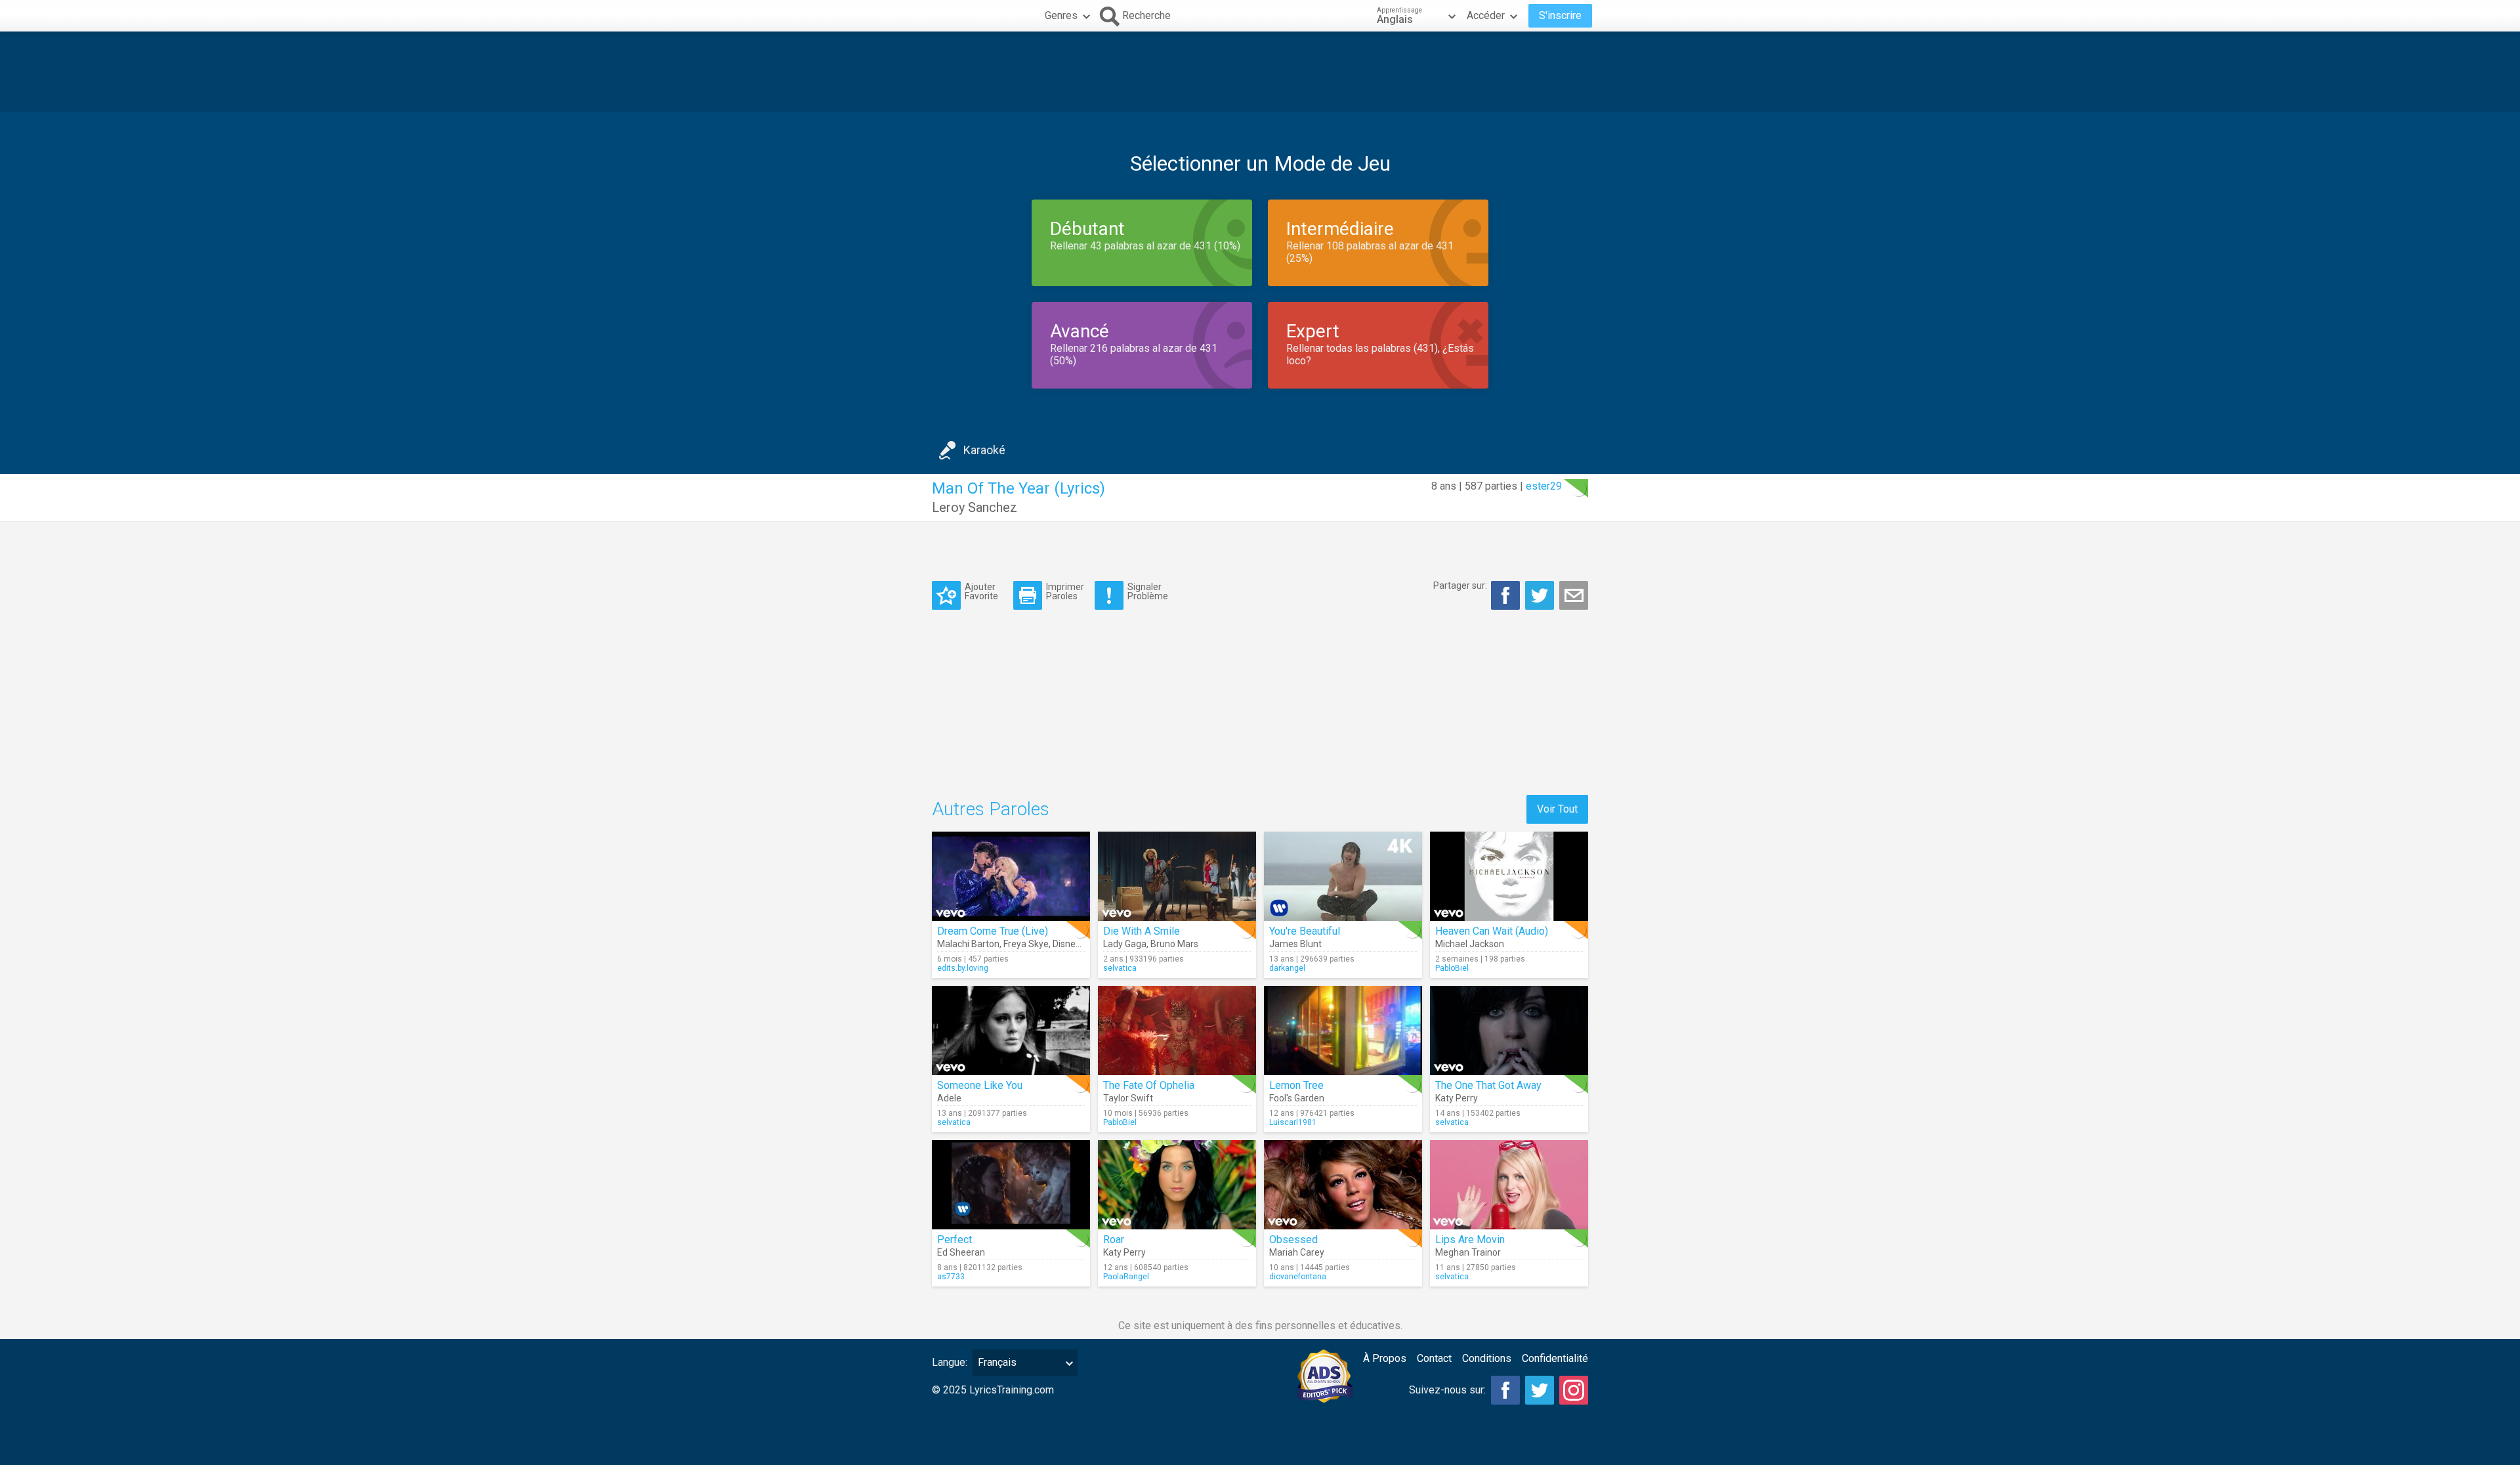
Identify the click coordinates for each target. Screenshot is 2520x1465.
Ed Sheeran (961, 1252)
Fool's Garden (1297, 1098)
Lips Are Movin (1470, 1240)
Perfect (955, 1240)
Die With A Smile (1142, 931)
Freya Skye (1026, 944)
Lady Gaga (1125, 944)
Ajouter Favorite (981, 591)
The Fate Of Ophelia (1149, 1085)
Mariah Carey (1297, 1252)
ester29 (1544, 486)
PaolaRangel (1126, 1277)
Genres (1061, 15)
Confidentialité (1555, 1358)
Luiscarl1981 (1293, 1122)
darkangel (1287, 968)
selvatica (1120, 968)
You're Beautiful (1305, 931)
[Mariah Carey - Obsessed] (1343, 1185)
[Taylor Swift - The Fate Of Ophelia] (1177, 1030)
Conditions (1487, 1358)
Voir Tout (1557, 809)
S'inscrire (1560, 15)
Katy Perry (1457, 1098)
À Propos (1385, 1358)
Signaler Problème (1148, 591)
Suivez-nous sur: (1447, 1390)
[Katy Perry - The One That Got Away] (1509, 1030)
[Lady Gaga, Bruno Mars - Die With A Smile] (1177, 876)
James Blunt (1295, 944)
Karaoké (984, 450)
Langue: (950, 1362)
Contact (1434, 1358)
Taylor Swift (1128, 1098)
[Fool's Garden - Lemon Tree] (1343, 1030)
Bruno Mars (1174, 944)
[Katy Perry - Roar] (1177, 1185)
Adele (949, 1098)
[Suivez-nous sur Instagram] (1574, 1390)
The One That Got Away (1488, 1085)
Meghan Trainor (1468, 1252)
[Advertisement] (1260, 72)
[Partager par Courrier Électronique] (1574, 595)
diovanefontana (1298, 1277)
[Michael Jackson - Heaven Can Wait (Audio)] (1509, 876)
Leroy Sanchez (975, 507)
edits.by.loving (963, 968)
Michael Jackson (1470, 944)
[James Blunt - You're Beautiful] (1343, 876)
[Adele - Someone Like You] (1011, 1030)
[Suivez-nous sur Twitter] (1540, 1390)
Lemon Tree (1296, 1085)
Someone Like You (980, 1085)
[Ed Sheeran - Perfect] (1011, 1185)
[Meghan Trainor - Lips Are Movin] (1509, 1185)
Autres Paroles (991, 809)
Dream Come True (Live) (993, 931)
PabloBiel (1452, 968)
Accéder (1486, 15)
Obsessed (1293, 1240)
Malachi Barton (968, 944)
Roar (1114, 1240)
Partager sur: (1460, 585)
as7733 (951, 1277)
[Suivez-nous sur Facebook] (1505, 1390)
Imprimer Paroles (1065, 591)
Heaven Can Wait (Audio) (1492, 931)
